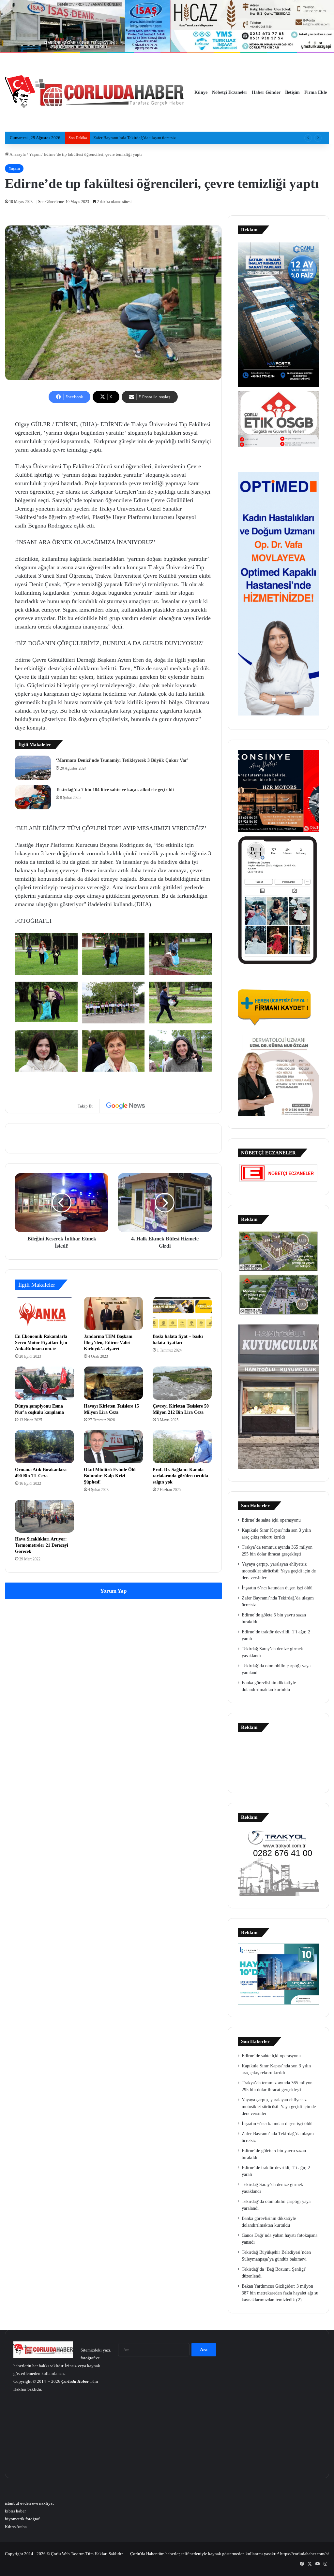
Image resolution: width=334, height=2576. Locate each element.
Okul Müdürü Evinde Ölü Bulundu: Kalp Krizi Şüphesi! (110, 1476)
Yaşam (35, 154)
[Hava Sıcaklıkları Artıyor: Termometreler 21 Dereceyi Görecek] (45, 1516)
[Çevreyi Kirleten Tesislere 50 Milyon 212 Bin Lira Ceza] (182, 1383)
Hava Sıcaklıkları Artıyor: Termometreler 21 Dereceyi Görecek (42, 1545)
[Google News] (126, 1106)
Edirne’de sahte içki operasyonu (271, 1520)
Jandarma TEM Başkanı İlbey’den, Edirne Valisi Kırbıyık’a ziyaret (108, 1343)
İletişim (292, 92)
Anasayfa (17, 154)
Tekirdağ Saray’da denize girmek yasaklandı (132, 138)
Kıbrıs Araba (16, 2527)
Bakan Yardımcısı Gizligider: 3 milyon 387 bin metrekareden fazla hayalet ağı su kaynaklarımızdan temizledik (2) (280, 2293)
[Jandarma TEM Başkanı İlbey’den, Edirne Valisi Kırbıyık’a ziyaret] (113, 1313)
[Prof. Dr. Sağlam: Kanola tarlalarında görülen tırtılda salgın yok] (182, 1447)
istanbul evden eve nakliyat (29, 2503)
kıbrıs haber (15, 2511)
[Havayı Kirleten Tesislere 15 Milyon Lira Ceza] (113, 1383)
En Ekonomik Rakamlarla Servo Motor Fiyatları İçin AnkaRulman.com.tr (41, 1343)
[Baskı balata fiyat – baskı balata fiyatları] (182, 1313)
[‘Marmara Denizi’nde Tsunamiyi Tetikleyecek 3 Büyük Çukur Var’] (33, 768)
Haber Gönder (266, 92)
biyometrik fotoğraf (22, 2519)
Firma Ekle (316, 92)
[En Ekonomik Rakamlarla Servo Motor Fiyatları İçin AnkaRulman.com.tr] (45, 1313)
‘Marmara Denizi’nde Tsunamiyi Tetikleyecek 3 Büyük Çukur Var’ (122, 760)
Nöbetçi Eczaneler (230, 92)
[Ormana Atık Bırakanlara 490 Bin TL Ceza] (45, 1447)
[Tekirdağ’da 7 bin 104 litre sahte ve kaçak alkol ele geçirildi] (33, 797)
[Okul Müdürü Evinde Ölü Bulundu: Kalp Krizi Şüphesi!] (113, 1447)
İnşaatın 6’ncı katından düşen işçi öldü (277, 1588)
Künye (201, 92)
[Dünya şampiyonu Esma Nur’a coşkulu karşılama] (45, 1383)
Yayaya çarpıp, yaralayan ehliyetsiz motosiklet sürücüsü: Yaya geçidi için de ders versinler (279, 1571)
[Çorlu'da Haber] (95, 93)
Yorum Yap (113, 1591)
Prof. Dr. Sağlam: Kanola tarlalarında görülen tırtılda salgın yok (180, 1476)
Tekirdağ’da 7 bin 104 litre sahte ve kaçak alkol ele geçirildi (115, 790)
